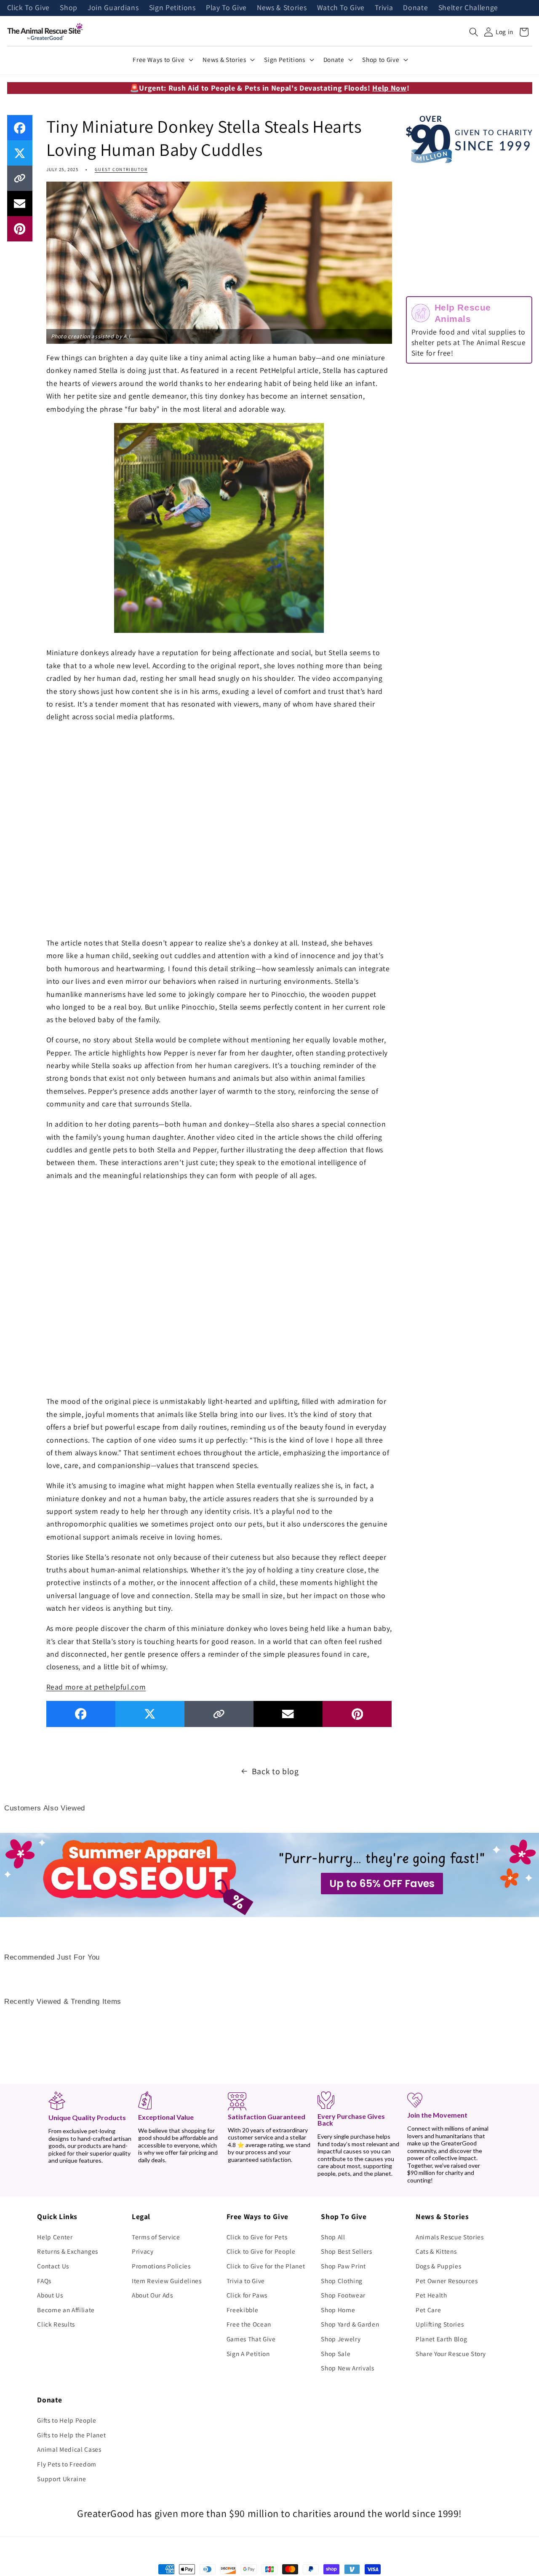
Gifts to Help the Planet (71, 2435)
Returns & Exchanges (68, 2251)
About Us (50, 2295)
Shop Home (338, 2310)
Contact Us (53, 2266)
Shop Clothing (342, 2281)
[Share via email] (20, 204)
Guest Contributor (121, 169)
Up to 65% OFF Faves (382, 1884)
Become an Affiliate (66, 2310)
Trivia (384, 8)
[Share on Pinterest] (20, 229)
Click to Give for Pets (257, 2237)
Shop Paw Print (343, 2266)
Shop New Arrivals (347, 2368)
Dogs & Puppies (438, 2266)
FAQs (44, 2281)
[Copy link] (20, 178)
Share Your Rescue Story (451, 2354)
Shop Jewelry (341, 2339)
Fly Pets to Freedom (67, 2464)
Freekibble (243, 2310)
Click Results (56, 2324)
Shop (69, 8)
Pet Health (431, 2295)
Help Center (55, 2237)
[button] (474, 32)
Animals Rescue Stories (450, 2237)
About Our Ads (152, 2295)
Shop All (333, 2237)
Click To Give (29, 8)
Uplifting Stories (440, 2324)
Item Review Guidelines (167, 2281)
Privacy (143, 2251)
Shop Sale (336, 2354)
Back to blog (275, 1771)
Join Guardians (113, 8)
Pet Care (428, 2310)
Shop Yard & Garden (350, 2324)
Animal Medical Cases (69, 2449)
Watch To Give (341, 8)
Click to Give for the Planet (266, 2266)
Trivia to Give (246, 2281)
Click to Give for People (261, 2251)
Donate (415, 8)
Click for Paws (247, 2295)
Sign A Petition (248, 2354)
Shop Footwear (343, 2295)
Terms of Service (156, 2237)
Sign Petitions (172, 8)
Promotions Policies (161, 2266)
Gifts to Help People (67, 2420)
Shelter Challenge (468, 8)
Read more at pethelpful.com (96, 1687)
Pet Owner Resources (447, 2281)
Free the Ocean (249, 2324)
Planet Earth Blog (441, 2339)
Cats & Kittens (436, 2251)
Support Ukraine (61, 2479)
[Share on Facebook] (20, 128)
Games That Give (251, 2339)
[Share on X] (20, 153)
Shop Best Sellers (346, 2251)
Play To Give (226, 8)
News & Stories (282, 8)
